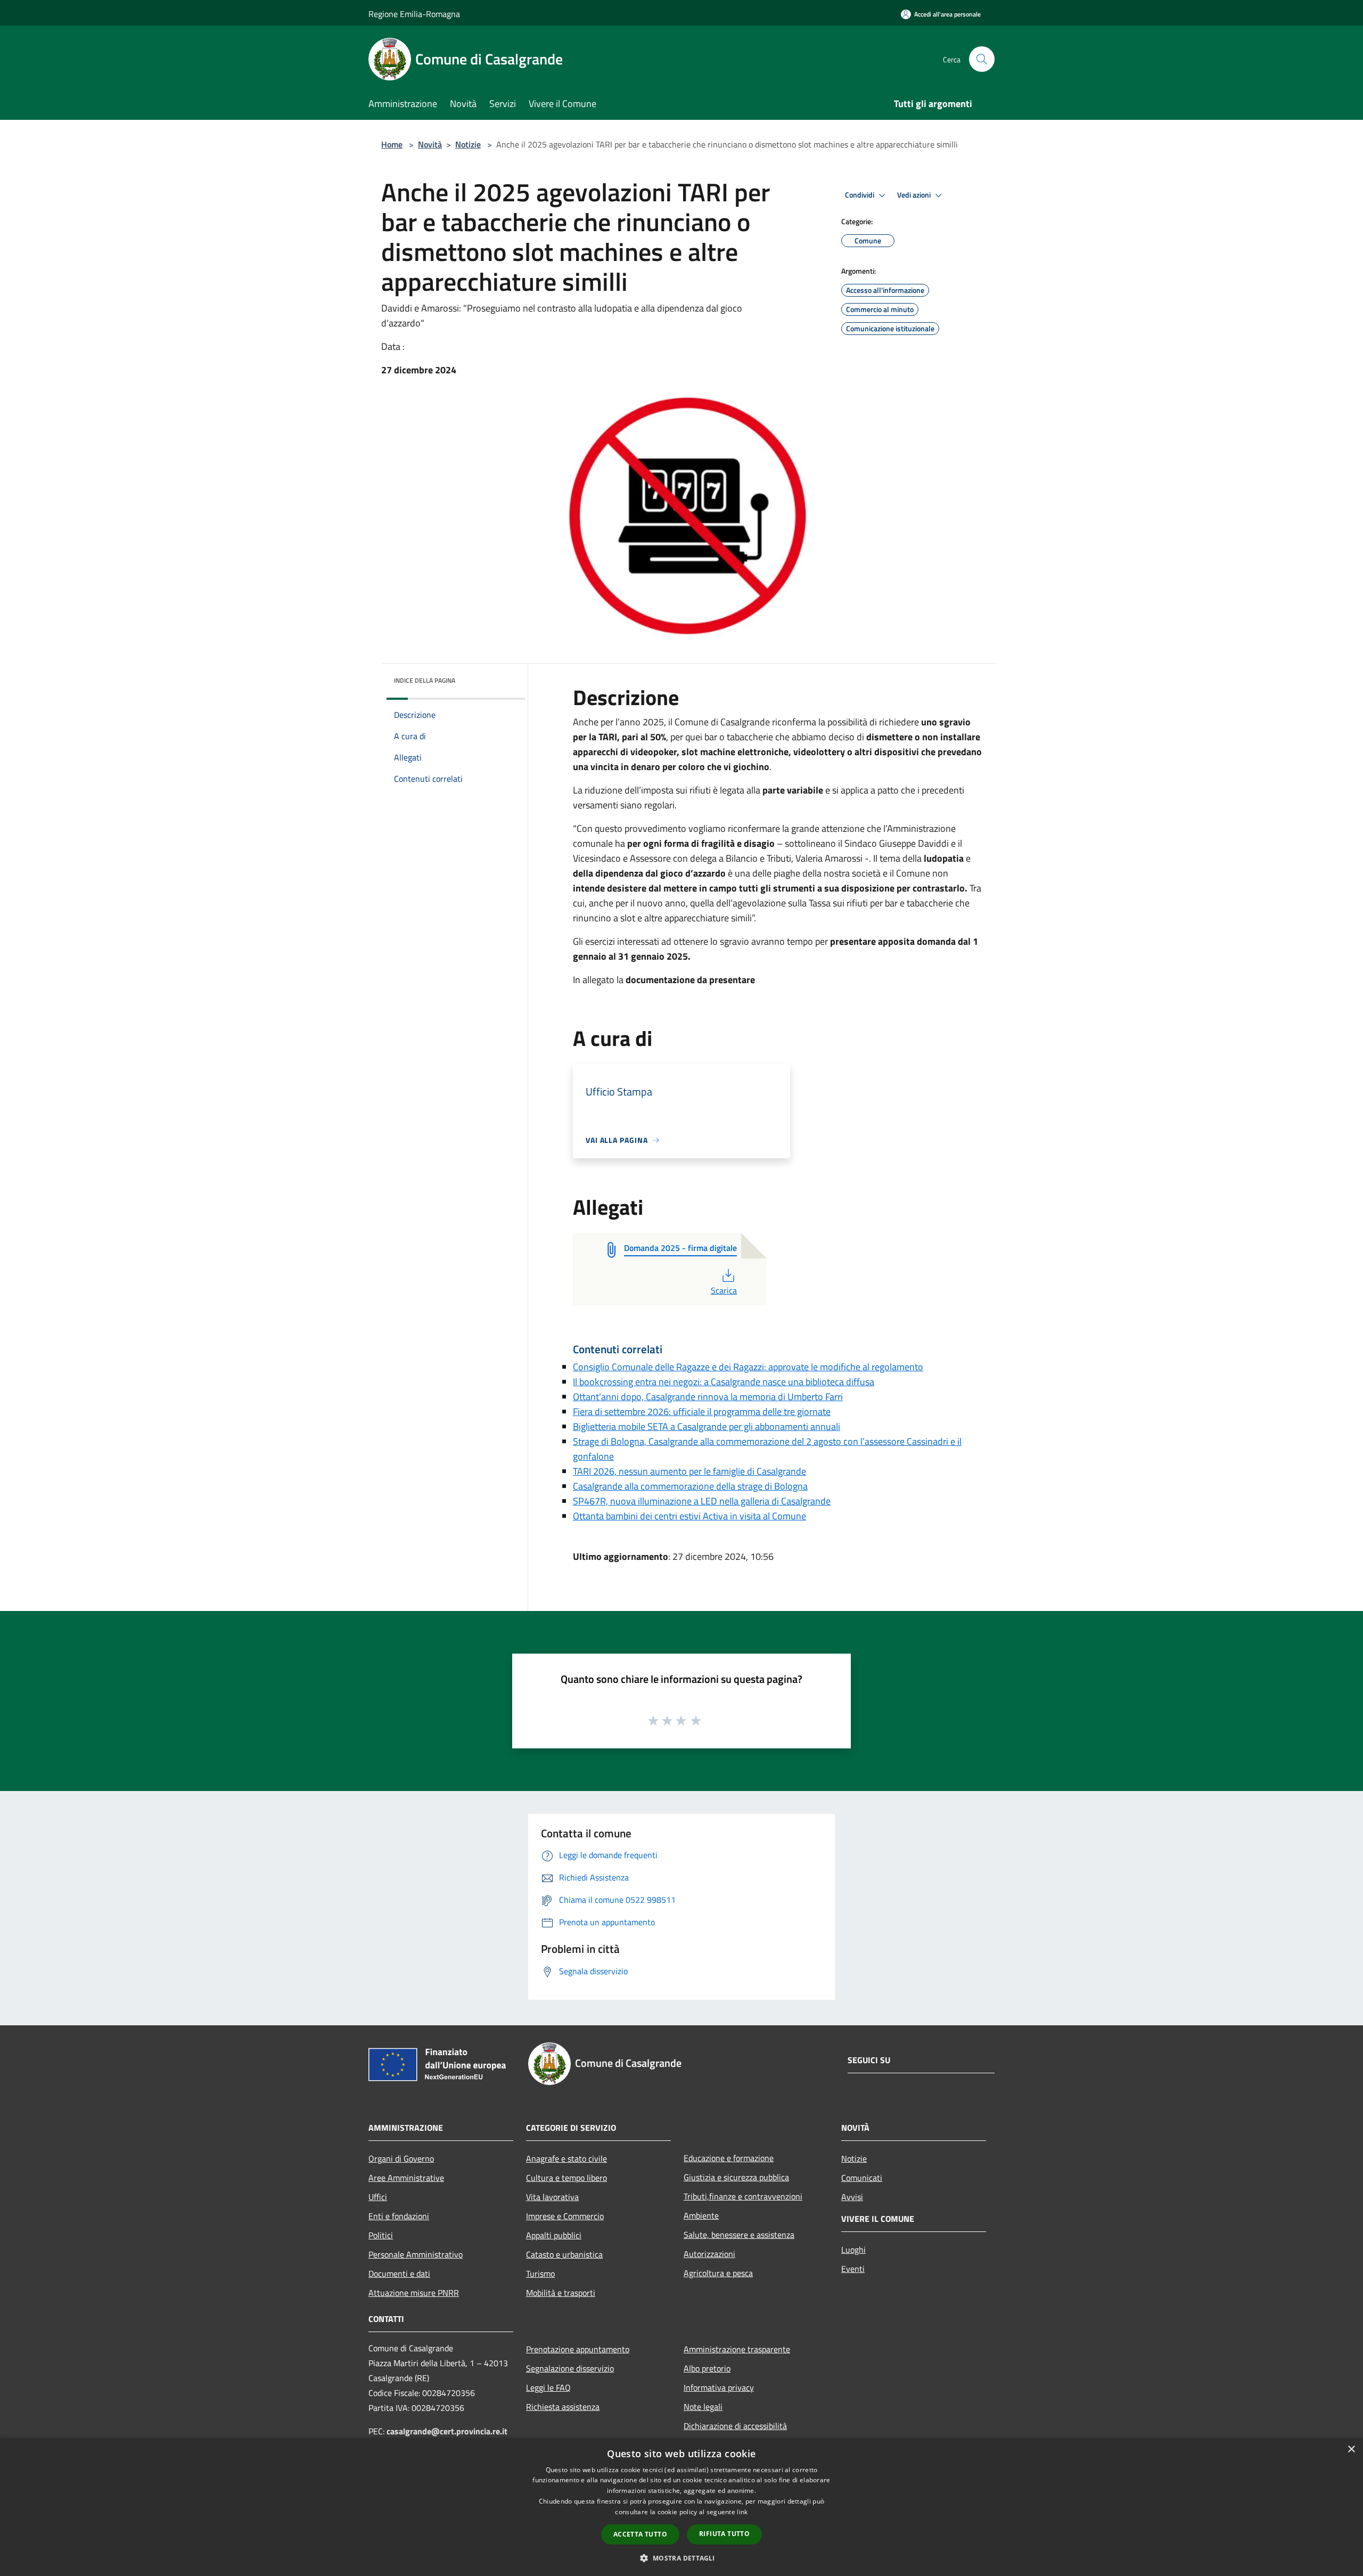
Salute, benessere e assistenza (739, 2235)
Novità (430, 144)
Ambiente (701, 2215)
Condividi (860, 195)
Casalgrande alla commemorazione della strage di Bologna (690, 1486)
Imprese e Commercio (565, 2216)
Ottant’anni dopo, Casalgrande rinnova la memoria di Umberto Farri (708, 1397)
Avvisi (852, 2197)
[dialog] (681, 2507)
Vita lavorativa (552, 2197)
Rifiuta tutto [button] (724, 2534)
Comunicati (862, 2178)
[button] (681, 2558)
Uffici (378, 2197)
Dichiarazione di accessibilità (735, 2426)
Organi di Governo (401, 2158)
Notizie (468, 144)
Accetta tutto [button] (640, 2534)
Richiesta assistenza (563, 2407)
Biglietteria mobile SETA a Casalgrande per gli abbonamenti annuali (707, 1426)
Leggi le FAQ (548, 2387)
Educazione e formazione (729, 2158)
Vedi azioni (915, 195)
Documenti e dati (399, 2274)
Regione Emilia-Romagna (414, 14)
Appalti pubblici (554, 2235)
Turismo (540, 2274)
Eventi (853, 2269)
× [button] (1351, 2450)
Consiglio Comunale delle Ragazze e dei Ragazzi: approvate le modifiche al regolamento (748, 1367)
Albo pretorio (707, 2368)
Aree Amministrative (406, 2178)
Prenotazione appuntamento (578, 2349)
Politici (381, 2235)
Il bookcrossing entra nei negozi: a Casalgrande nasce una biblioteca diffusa (724, 1382)
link (742, 2512)
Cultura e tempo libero (566, 2178)
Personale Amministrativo (416, 2254)
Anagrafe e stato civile (566, 2158)
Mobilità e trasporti (561, 2293)
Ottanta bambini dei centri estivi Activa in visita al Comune (689, 1516)
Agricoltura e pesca (718, 2273)
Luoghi (853, 2250)
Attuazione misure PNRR (414, 2293)
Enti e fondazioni (399, 2216)
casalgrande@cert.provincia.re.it (447, 2431)
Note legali (703, 2407)
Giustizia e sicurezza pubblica (736, 2177)
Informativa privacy (719, 2387)
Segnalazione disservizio (570, 2368)
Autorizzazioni (709, 2254)
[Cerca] (982, 59)
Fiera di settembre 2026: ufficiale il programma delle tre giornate (702, 1412)
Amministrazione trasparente (737, 2349)
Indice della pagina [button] (425, 680)
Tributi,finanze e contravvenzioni (743, 2196)
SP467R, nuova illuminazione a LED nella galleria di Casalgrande (702, 1501)
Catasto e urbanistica (564, 2254)
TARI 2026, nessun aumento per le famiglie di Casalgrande (689, 1471)
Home (392, 144)
